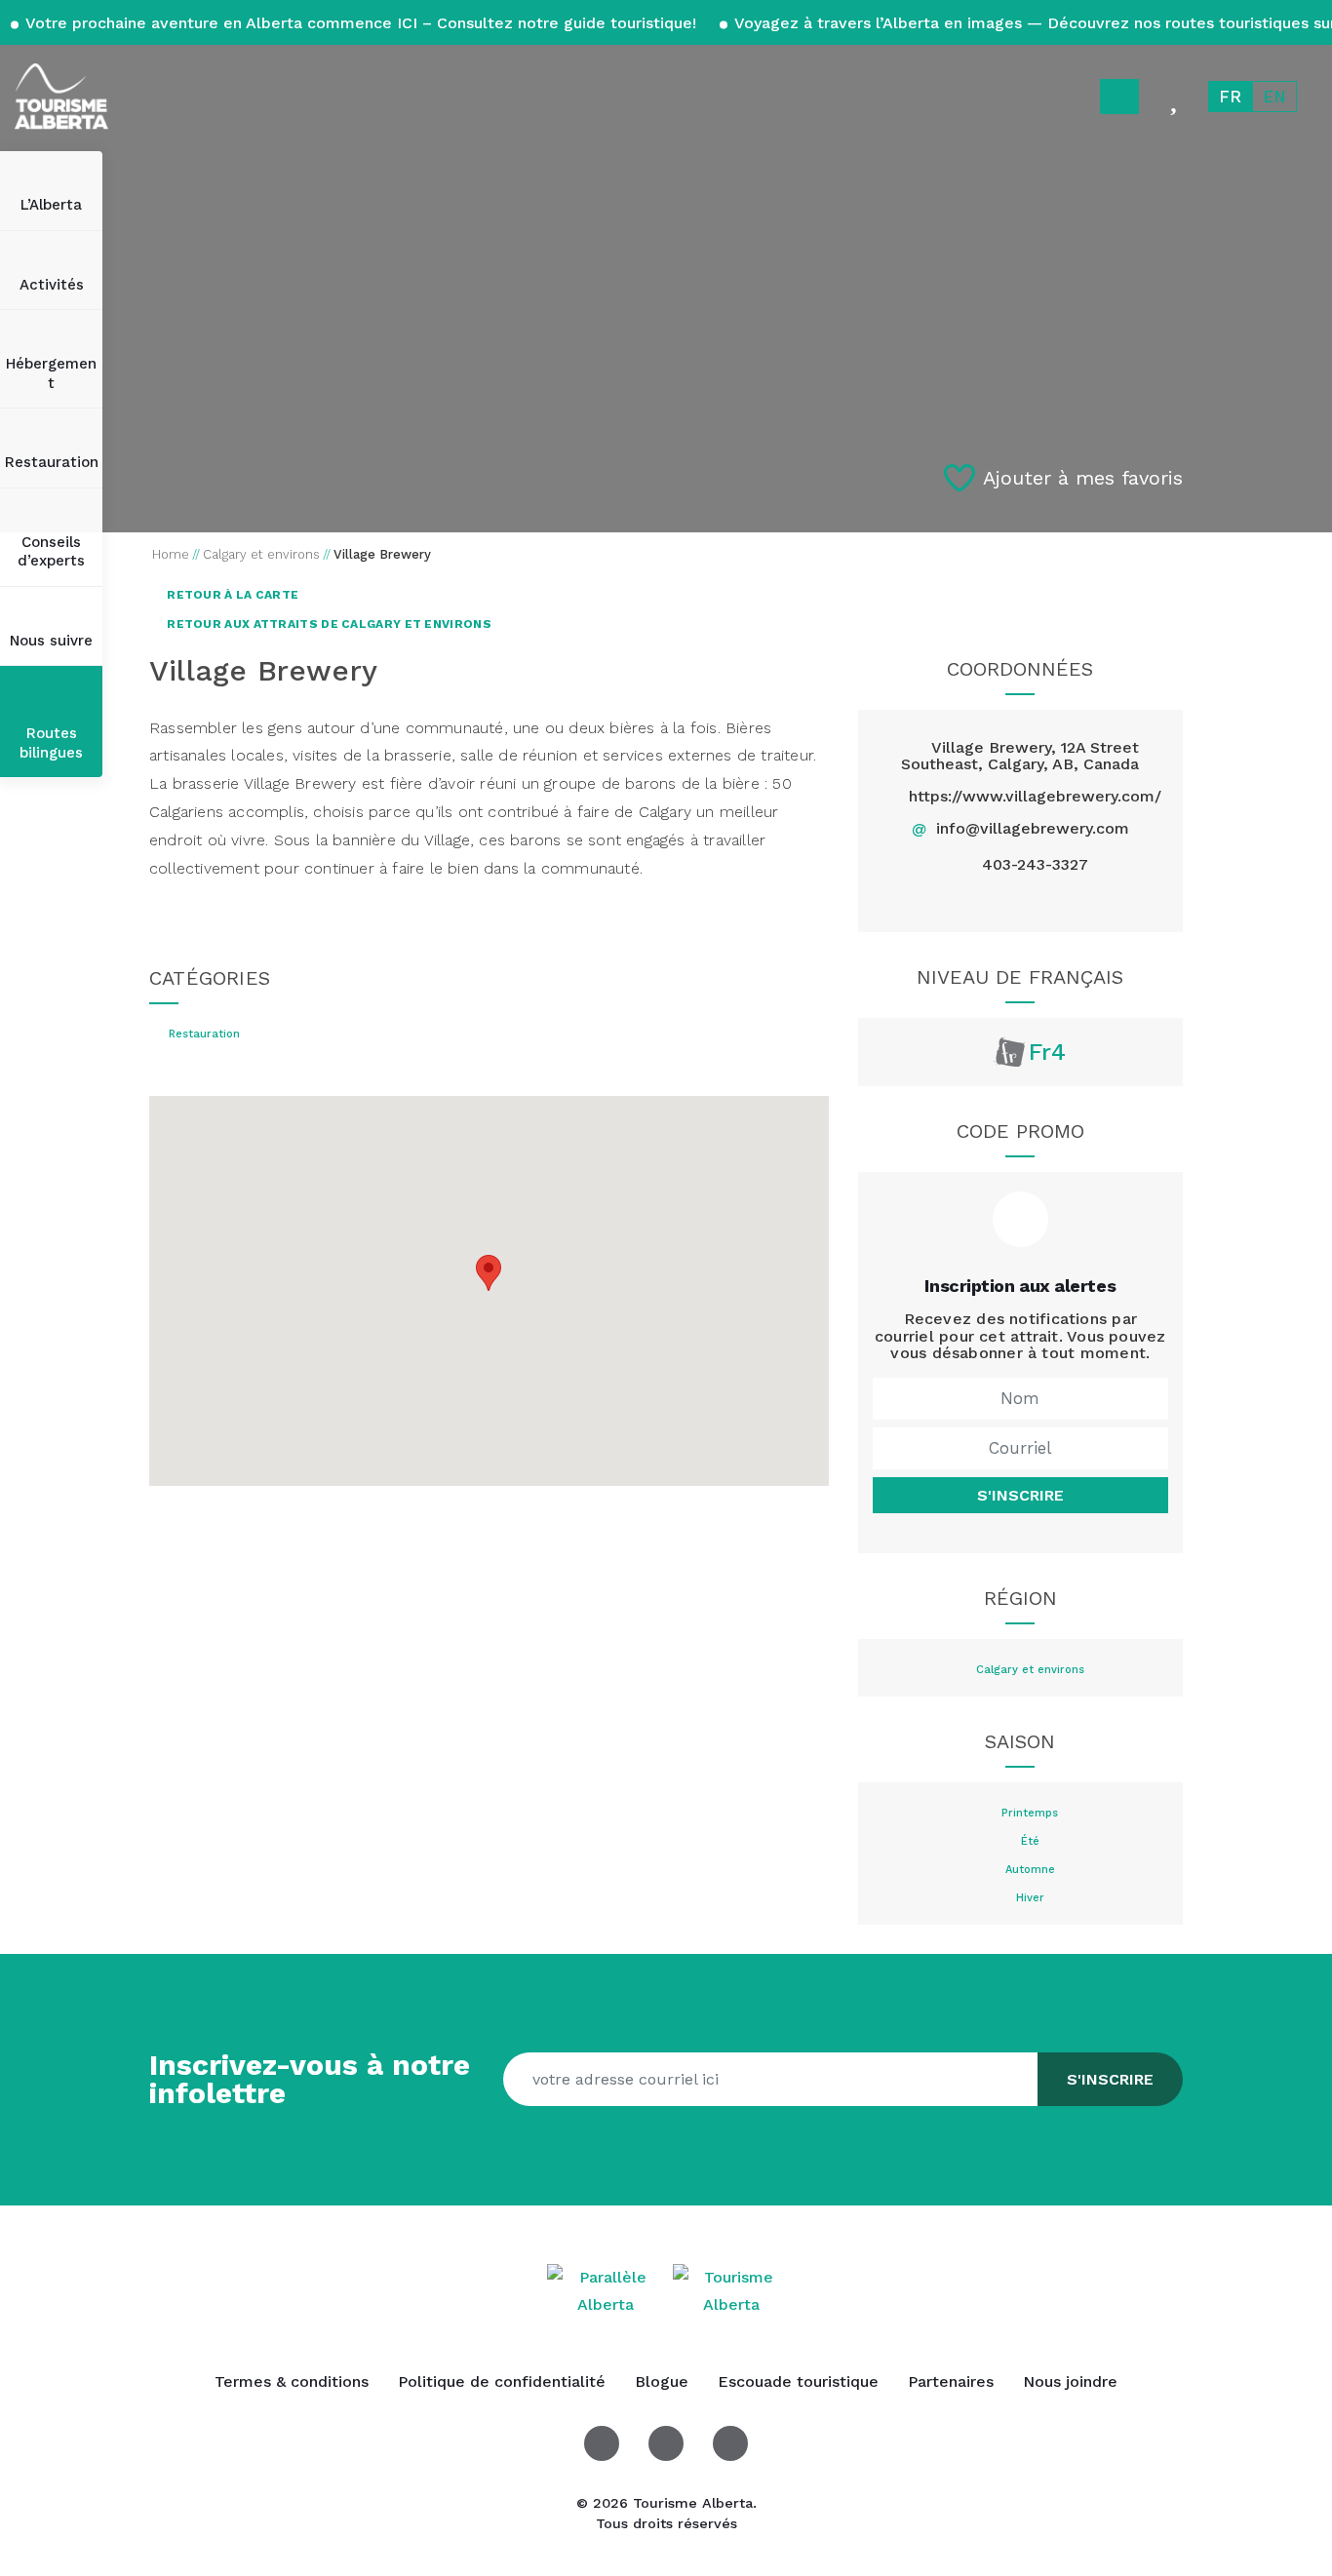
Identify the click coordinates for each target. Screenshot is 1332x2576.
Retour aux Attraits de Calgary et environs (328, 624)
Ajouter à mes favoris (1083, 478)
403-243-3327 (1035, 865)
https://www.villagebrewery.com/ (1035, 796)
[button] (489, 1273)
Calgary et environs (1030, 1670)
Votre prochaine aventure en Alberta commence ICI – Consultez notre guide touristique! (361, 23)
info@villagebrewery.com (1033, 828)
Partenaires (951, 2381)
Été (1030, 1842)
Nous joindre (1070, 2381)
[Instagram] (1065, 900)
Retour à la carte (231, 595)
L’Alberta (51, 205)
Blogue (662, 2381)
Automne (1030, 1870)
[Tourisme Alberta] (61, 97)
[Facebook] (975, 900)
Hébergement (51, 373)
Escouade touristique (798, 2381)
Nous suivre (51, 641)
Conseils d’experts (51, 552)
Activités (52, 285)
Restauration (52, 462)
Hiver (1030, 1898)
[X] (1020, 900)
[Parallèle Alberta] (608, 2290)
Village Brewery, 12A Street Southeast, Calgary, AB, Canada (1020, 756)
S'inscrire (1020, 1495)
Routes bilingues (51, 743)
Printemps (1030, 1814)
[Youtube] (730, 2443)
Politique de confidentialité (502, 2381)
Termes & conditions (292, 2381)
